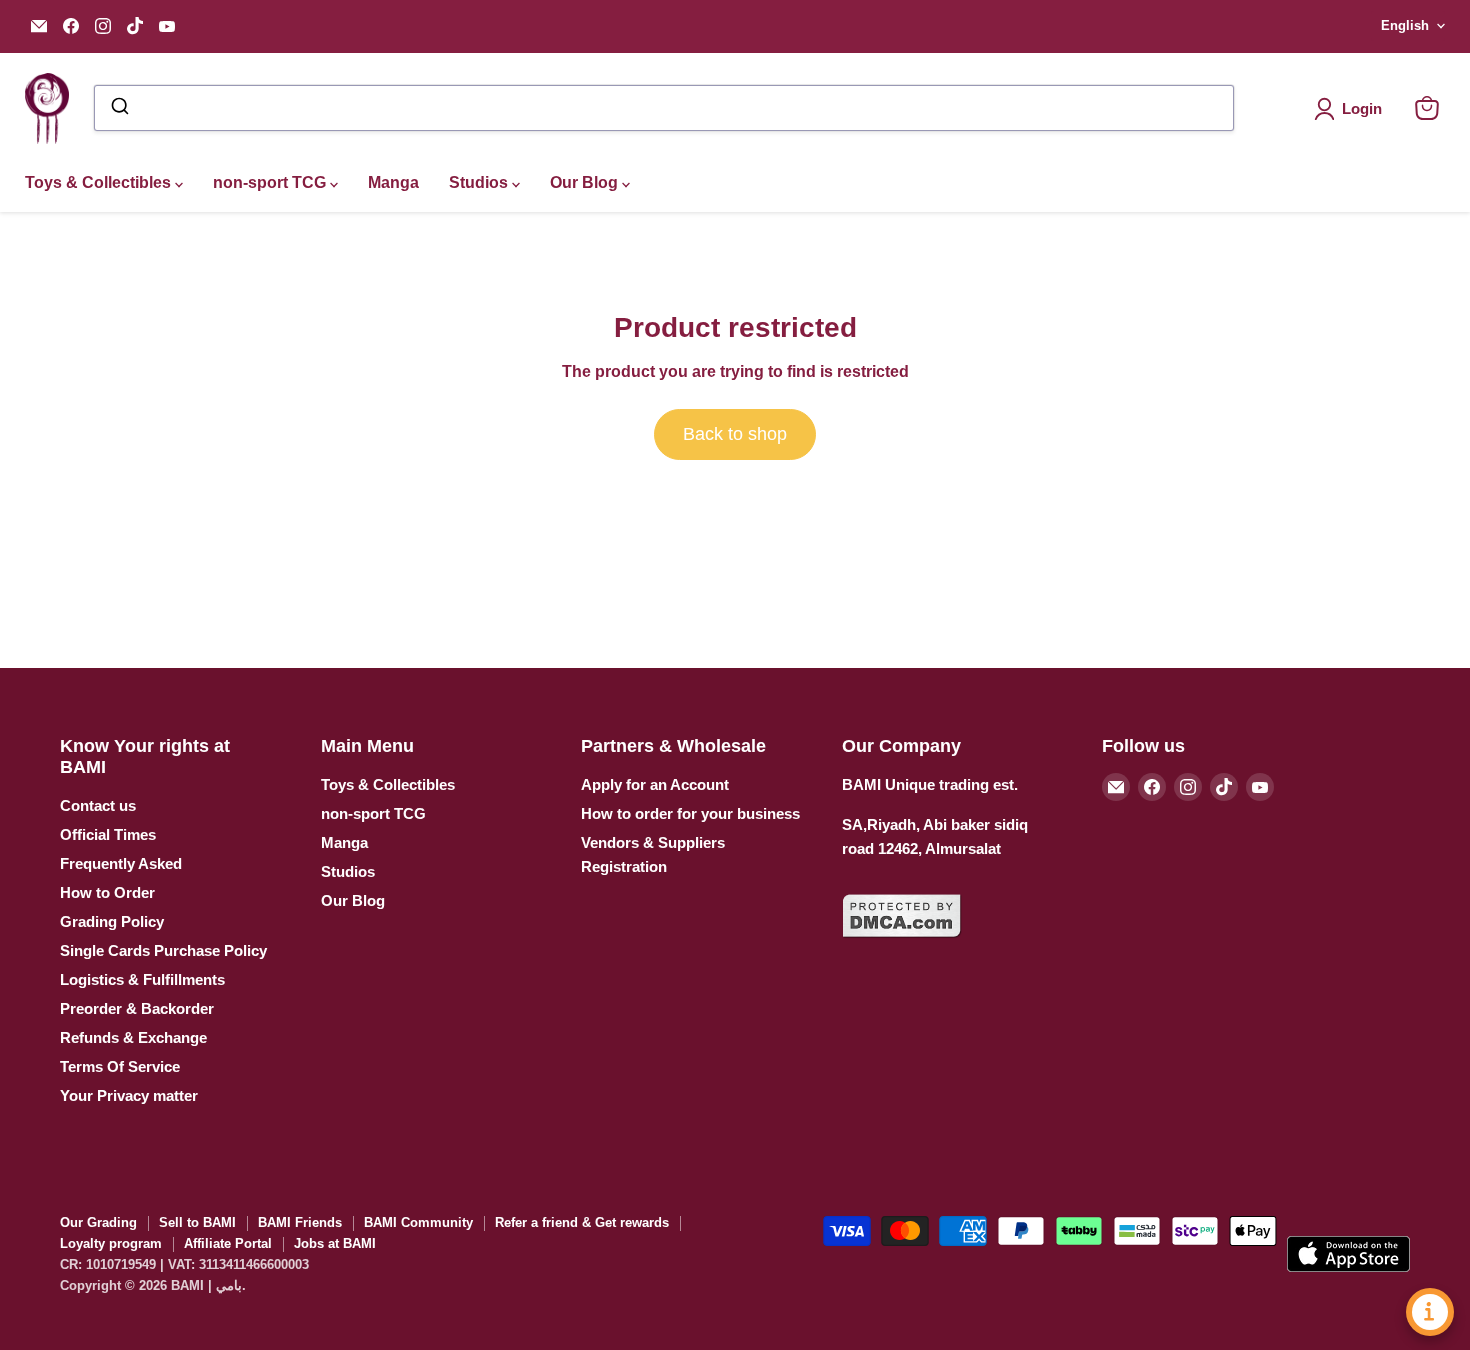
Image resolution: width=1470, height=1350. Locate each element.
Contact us (98, 805)
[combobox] (663, 108)
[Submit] (118, 108)
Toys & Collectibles (100, 182)
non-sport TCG (271, 182)
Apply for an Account (655, 784)
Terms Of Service (120, 1066)
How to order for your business (690, 813)
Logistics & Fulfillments (142, 979)
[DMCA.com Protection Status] (902, 949)
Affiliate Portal (228, 1243)
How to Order (107, 892)
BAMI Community (418, 1222)
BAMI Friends (300, 1222)
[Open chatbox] (1430, 1312)
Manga (393, 182)
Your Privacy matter (129, 1095)
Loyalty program (111, 1243)
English (1405, 25)
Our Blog (586, 182)
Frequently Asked (121, 863)
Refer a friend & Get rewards (582, 1222)
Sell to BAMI (197, 1222)
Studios (480, 182)
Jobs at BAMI (335, 1243)
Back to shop (735, 434)
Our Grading (98, 1222)
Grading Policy (112, 921)
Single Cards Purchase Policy (163, 950)
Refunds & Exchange (133, 1037)
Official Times (108, 834)
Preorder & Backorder (137, 1008)
